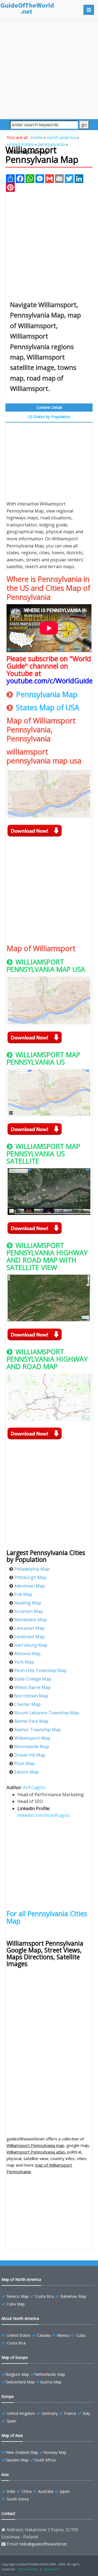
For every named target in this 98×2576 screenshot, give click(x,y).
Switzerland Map (20, 2382)
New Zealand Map (22, 2452)
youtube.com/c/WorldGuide (50, 681)
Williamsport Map (32, 1738)
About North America (20, 2318)
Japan (65, 2491)
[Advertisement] (49, 69)
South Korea (18, 2499)
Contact (8, 2513)
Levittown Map (29, 1637)
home (37, 137)
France (70, 2413)
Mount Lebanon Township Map (47, 1713)
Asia (5, 2474)
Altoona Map (27, 1654)
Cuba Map (16, 2304)
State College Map (33, 1679)
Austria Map (51, 2382)
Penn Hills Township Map (40, 1670)
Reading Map (28, 1603)
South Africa (45, 2460)
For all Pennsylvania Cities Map (47, 1917)
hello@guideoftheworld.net (43, 2544)
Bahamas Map (73, 2296)
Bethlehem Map (30, 1620)
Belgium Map (17, 2374)
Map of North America (21, 2279)
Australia (46, 2491)
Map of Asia (12, 2435)
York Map (24, 1662)
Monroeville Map (32, 1747)
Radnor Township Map (38, 1730)
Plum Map (24, 1763)
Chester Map (27, 1704)
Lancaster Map (29, 1628)
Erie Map (23, 1594)
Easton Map (26, 1772)
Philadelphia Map (32, 1569)
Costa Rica (45, 2296)
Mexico (63, 2335)
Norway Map (55, 2452)
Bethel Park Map (31, 1721)
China (27, 2491)
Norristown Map (31, 1696)
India (11, 2491)
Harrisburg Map (31, 1645)
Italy (86, 2413)
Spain (12, 2421)
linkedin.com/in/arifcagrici (44, 1815)
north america (61, 137)
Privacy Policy (28, 2569)
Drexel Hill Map (30, 1755)
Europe (8, 2396)
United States (19, 2335)
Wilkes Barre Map (32, 1687)
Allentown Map (30, 1586)
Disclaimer (52, 2569)
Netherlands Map (50, 2374)
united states (20, 144)
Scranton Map (29, 1611)
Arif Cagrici (34, 1787)
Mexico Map (18, 2296)
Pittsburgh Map (30, 1577)
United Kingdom (21, 2413)
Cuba (81, 2335)
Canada (44, 2335)
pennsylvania (51, 144)
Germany (50, 2413)
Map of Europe (15, 2357)
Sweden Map (17, 2460)
